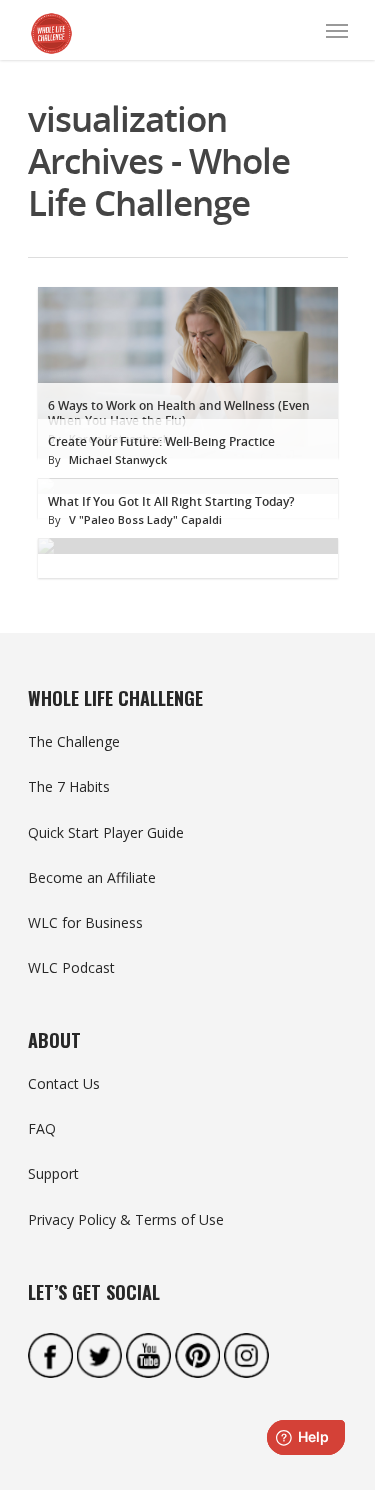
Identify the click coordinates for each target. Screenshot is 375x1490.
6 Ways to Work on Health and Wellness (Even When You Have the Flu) (179, 413)
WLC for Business (85, 922)
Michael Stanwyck (118, 459)
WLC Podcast (71, 967)
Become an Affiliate (92, 877)
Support (53, 1173)
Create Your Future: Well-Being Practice (161, 441)
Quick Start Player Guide (106, 832)
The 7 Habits (69, 786)
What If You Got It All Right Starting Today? (171, 501)
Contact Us (64, 1083)
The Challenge (74, 741)
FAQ (42, 1128)
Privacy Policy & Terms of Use (126, 1219)
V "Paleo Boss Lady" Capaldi (145, 519)
